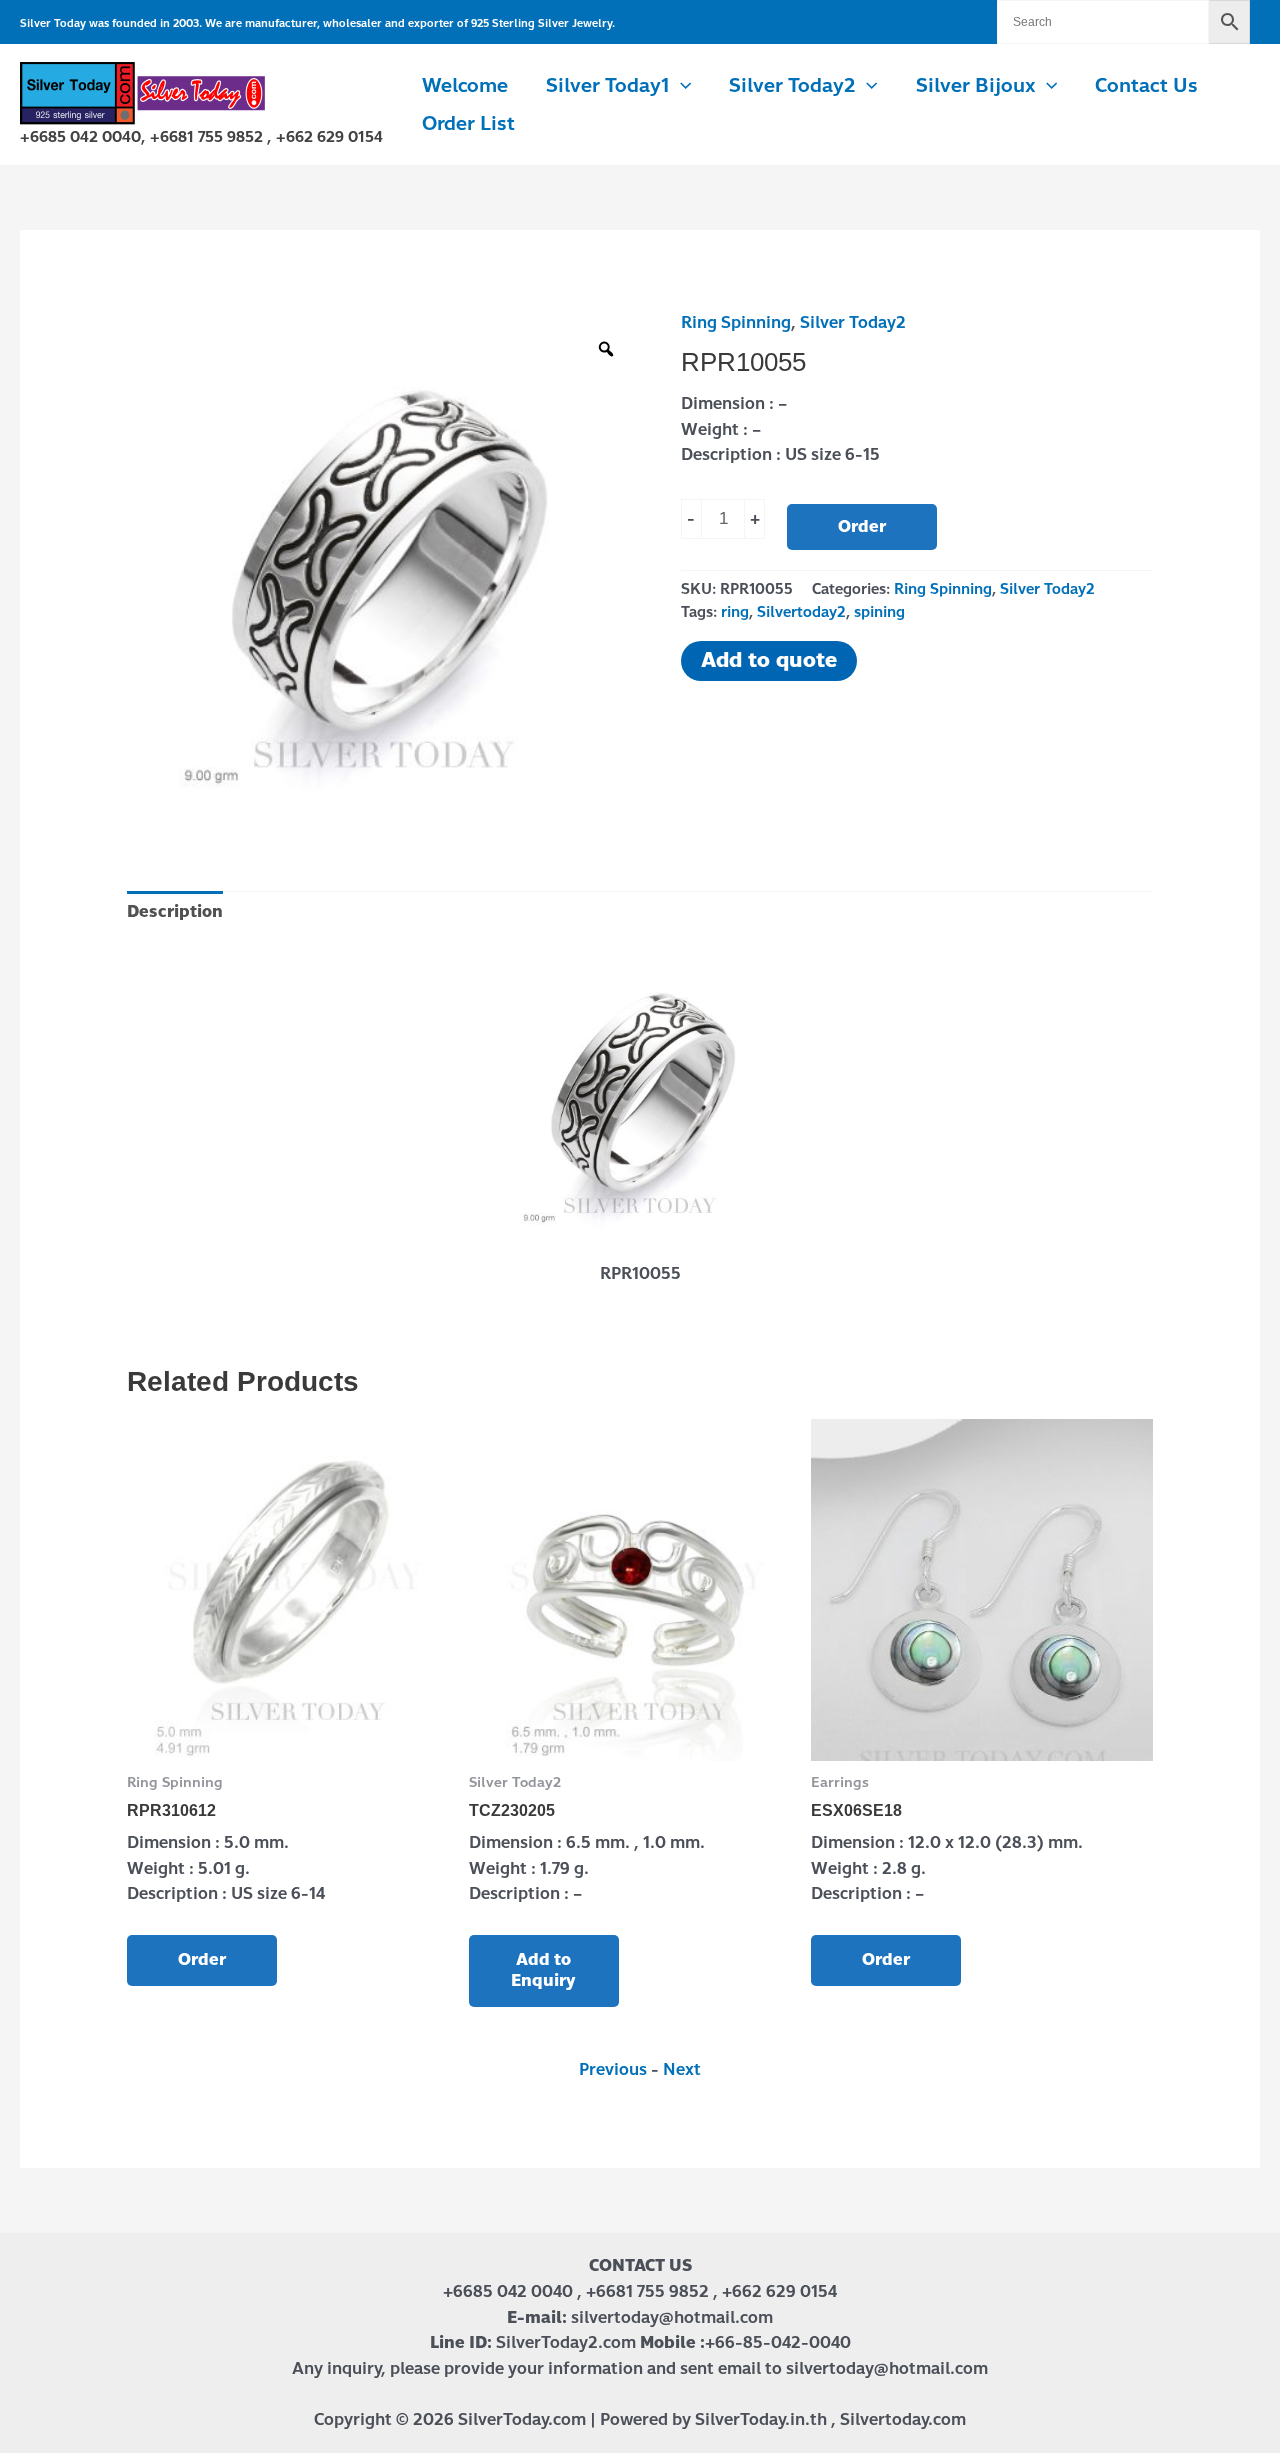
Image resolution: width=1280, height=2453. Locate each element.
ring (735, 612)
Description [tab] (175, 911)
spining (879, 612)
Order (862, 526)
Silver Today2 (853, 322)
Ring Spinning (736, 322)
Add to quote (769, 660)
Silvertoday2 (801, 612)
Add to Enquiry (543, 1970)
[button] (680, 86)
